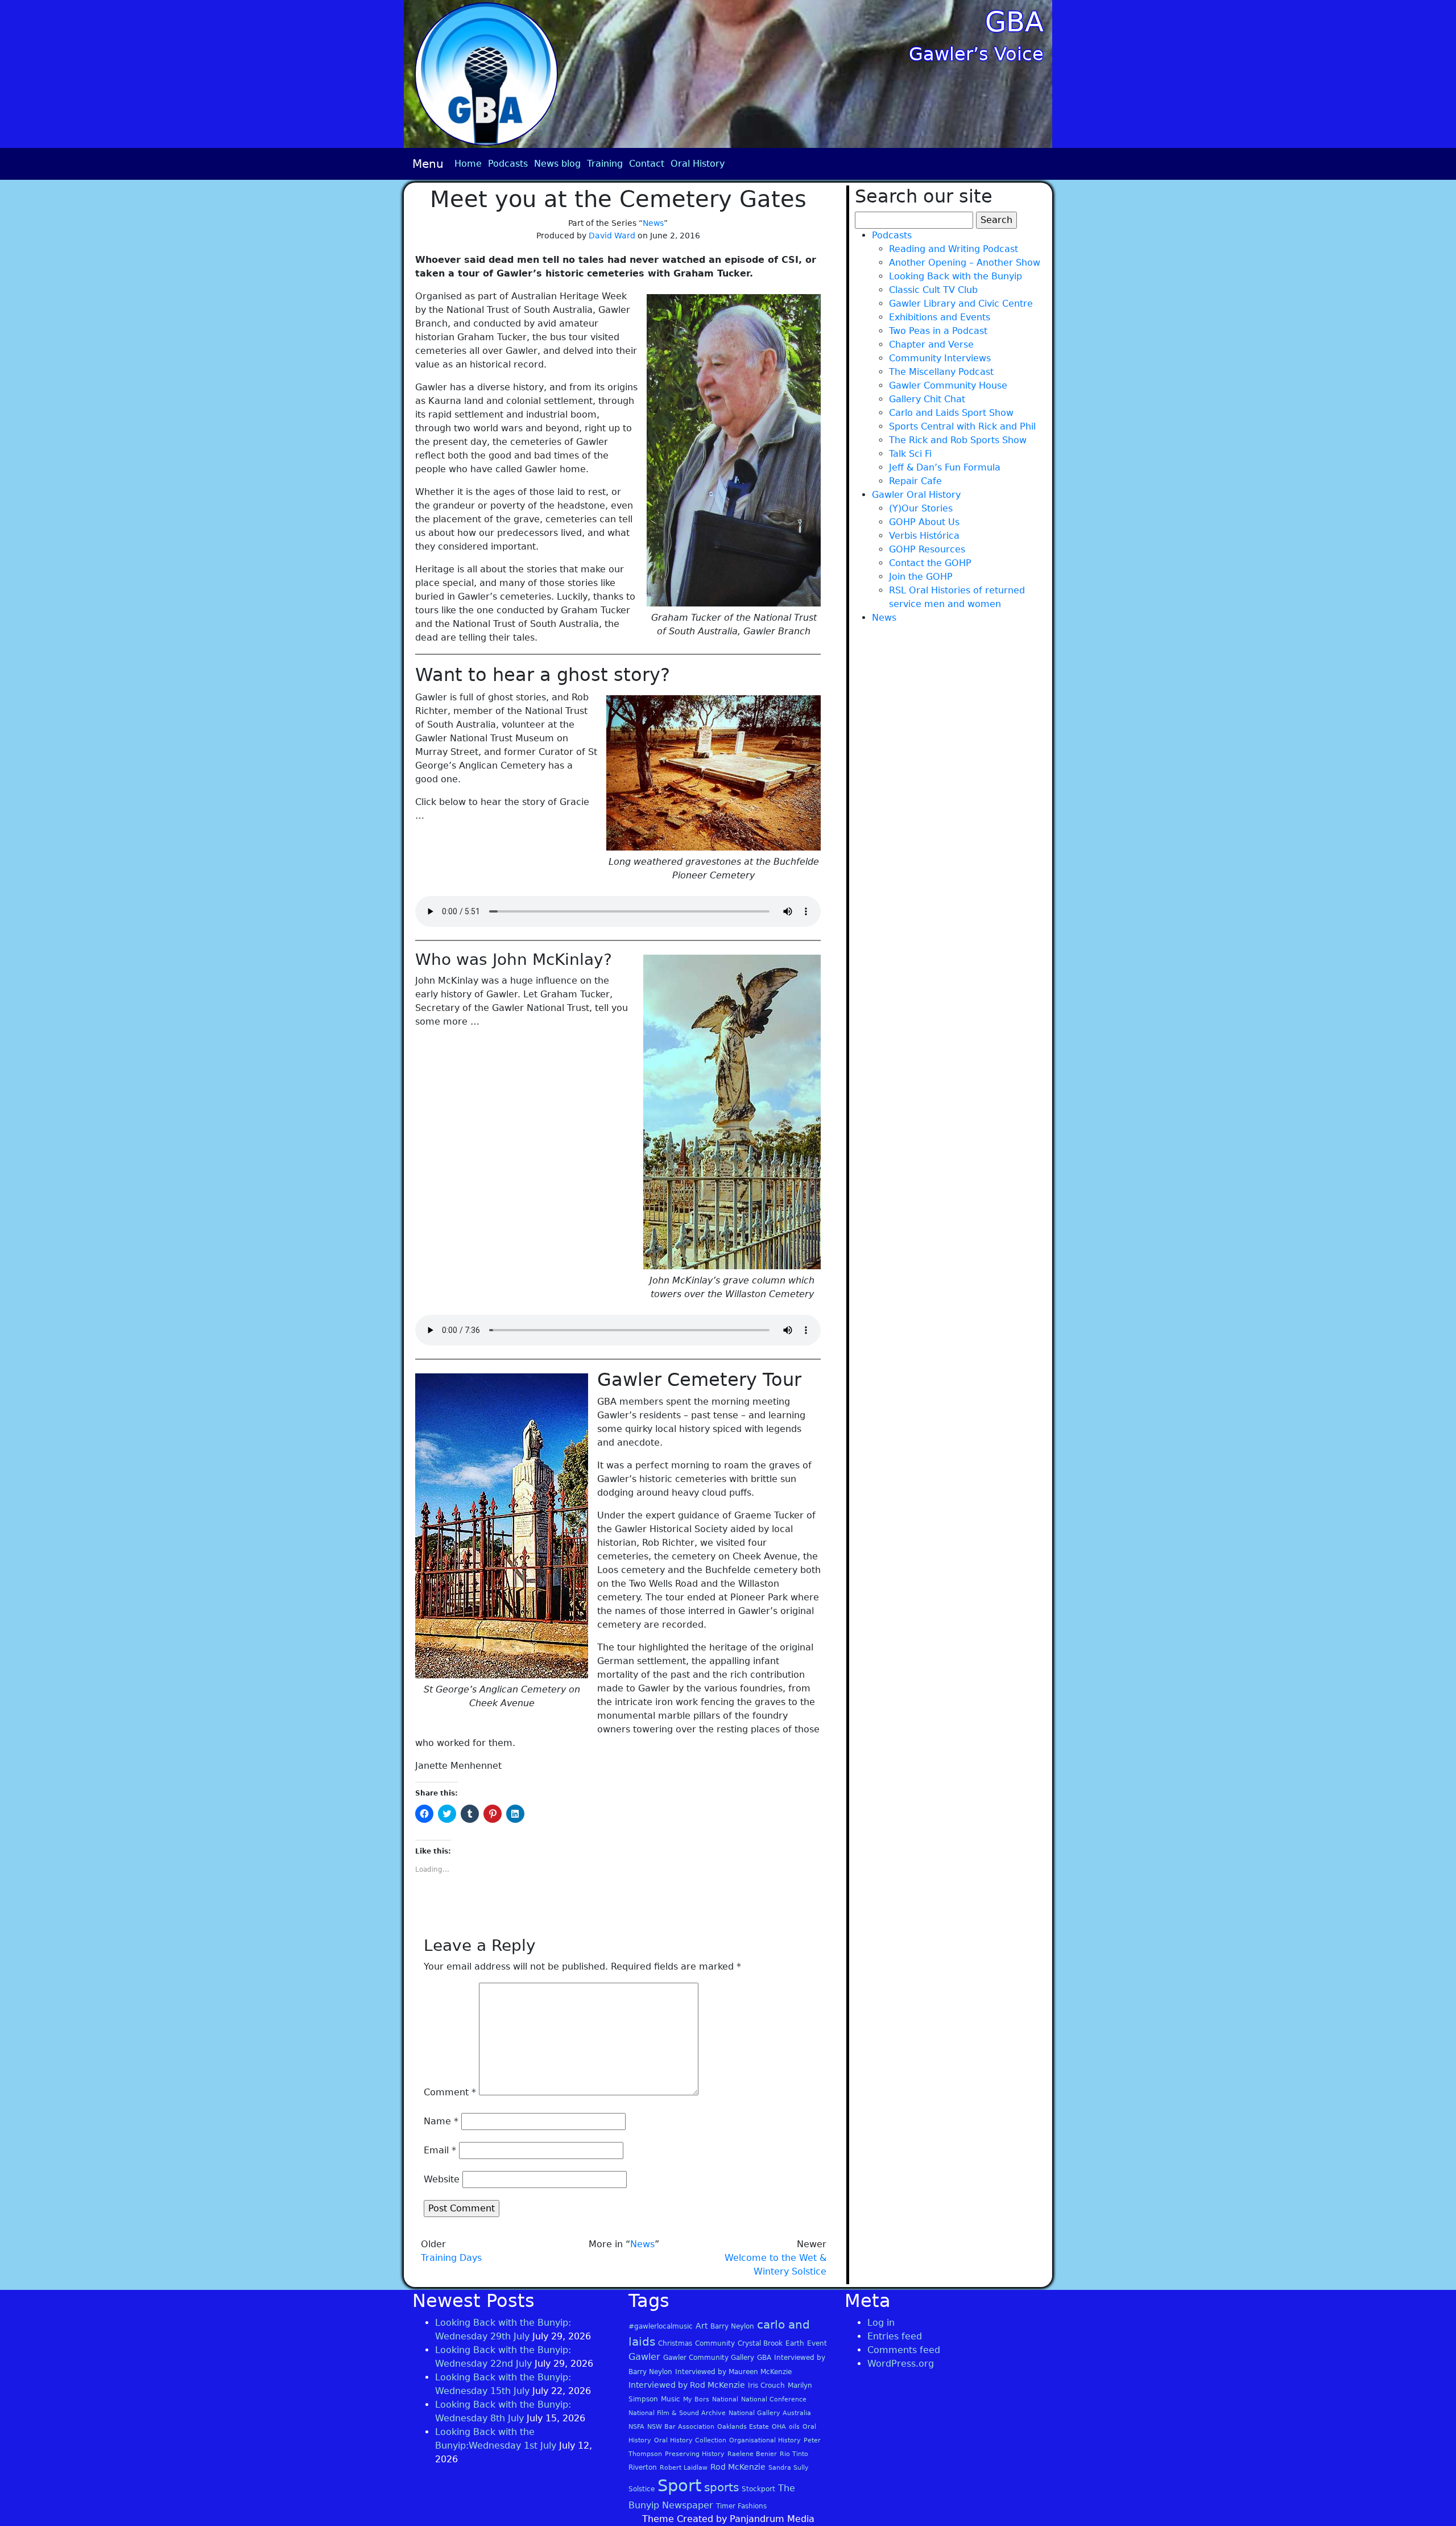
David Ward (612, 236)
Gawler (644, 2357)
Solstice (642, 2489)
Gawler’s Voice (976, 54)
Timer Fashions (741, 2506)
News (653, 223)
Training (605, 164)
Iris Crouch (766, 2385)
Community (715, 2343)
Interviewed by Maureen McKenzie (733, 2372)
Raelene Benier (752, 2454)
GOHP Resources (927, 549)
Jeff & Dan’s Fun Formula (945, 467)
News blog (557, 164)
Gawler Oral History (916, 495)
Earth (795, 2343)
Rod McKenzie (738, 2467)
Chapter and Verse (931, 344)
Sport (679, 2486)
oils (794, 2427)
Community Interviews (940, 358)
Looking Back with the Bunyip (955, 276)
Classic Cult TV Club (933, 290)
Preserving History (695, 2454)
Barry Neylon (732, 2326)
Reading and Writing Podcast (954, 249)
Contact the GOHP (930, 563)
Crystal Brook (760, 2343)
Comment (450, 2092)
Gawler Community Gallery (709, 2358)
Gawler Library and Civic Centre (961, 304)
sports (721, 2487)
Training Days (451, 2258)
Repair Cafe (915, 481)
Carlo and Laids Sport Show (951, 413)
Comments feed (904, 2350)
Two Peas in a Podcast (938, 331)
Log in (881, 2323)
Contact (647, 164)
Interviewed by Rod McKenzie (687, 2385)
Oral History (698, 164)
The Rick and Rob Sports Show (958, 440)
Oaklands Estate (743, 2427)
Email (440, 2150)
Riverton (643, 2467)
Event (817, 2343)
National (725, 2399)
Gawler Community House (948, 385)
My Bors (696, 2399)
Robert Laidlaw (684, 2468)
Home (468, 164)
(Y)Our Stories (921, 508)
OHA (779, 2427)
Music (671, 2399)
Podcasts (508, 164)
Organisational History (765, 2440)
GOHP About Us (924, 522)
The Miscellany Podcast (941, 372)
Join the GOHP (921, 577)
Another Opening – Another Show (965, 263)
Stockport (758, 2489)
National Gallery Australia (770, 2413)
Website (442, 2179)
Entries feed (895, 2336)
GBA (1014, 22)
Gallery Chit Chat (927, 399)
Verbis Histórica (924, 536)
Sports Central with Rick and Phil (962, 426)
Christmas (675, 2343)
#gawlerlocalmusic (661, 2326)
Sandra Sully (789, 2468)
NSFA (636, 2427)
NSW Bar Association (681, 2427)
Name (441, 2121)
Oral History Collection (690, 2440)
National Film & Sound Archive (677, 2413)
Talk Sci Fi (910, 454)
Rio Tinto (794, 2454)
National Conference (774, 2399)
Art (702, 2326)
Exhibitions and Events (940, 317)
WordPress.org (901, 2364)
